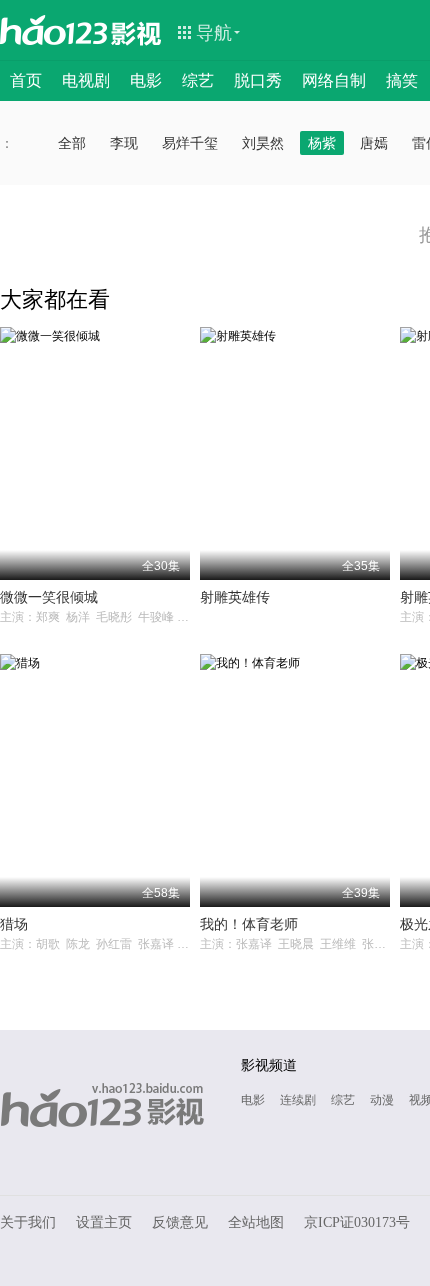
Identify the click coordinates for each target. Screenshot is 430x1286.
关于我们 (28, 1222)
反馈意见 (180, 1222)
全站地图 (256, 1222)
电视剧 (86, 80)
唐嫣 (374, 143)
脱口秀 (258, 80)
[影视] (137, 32)
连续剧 (298, 1100)
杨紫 (322, 143)
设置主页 (104, 1222)
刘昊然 (263, 143)
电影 (146, 80)
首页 (26, 80)
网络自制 (334, 80)
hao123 (54, 30)
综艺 (198, 80)
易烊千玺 (190, 143)
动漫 (382, 1100)
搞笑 (402, 80)
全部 (72, 143)
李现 (124, 143)
